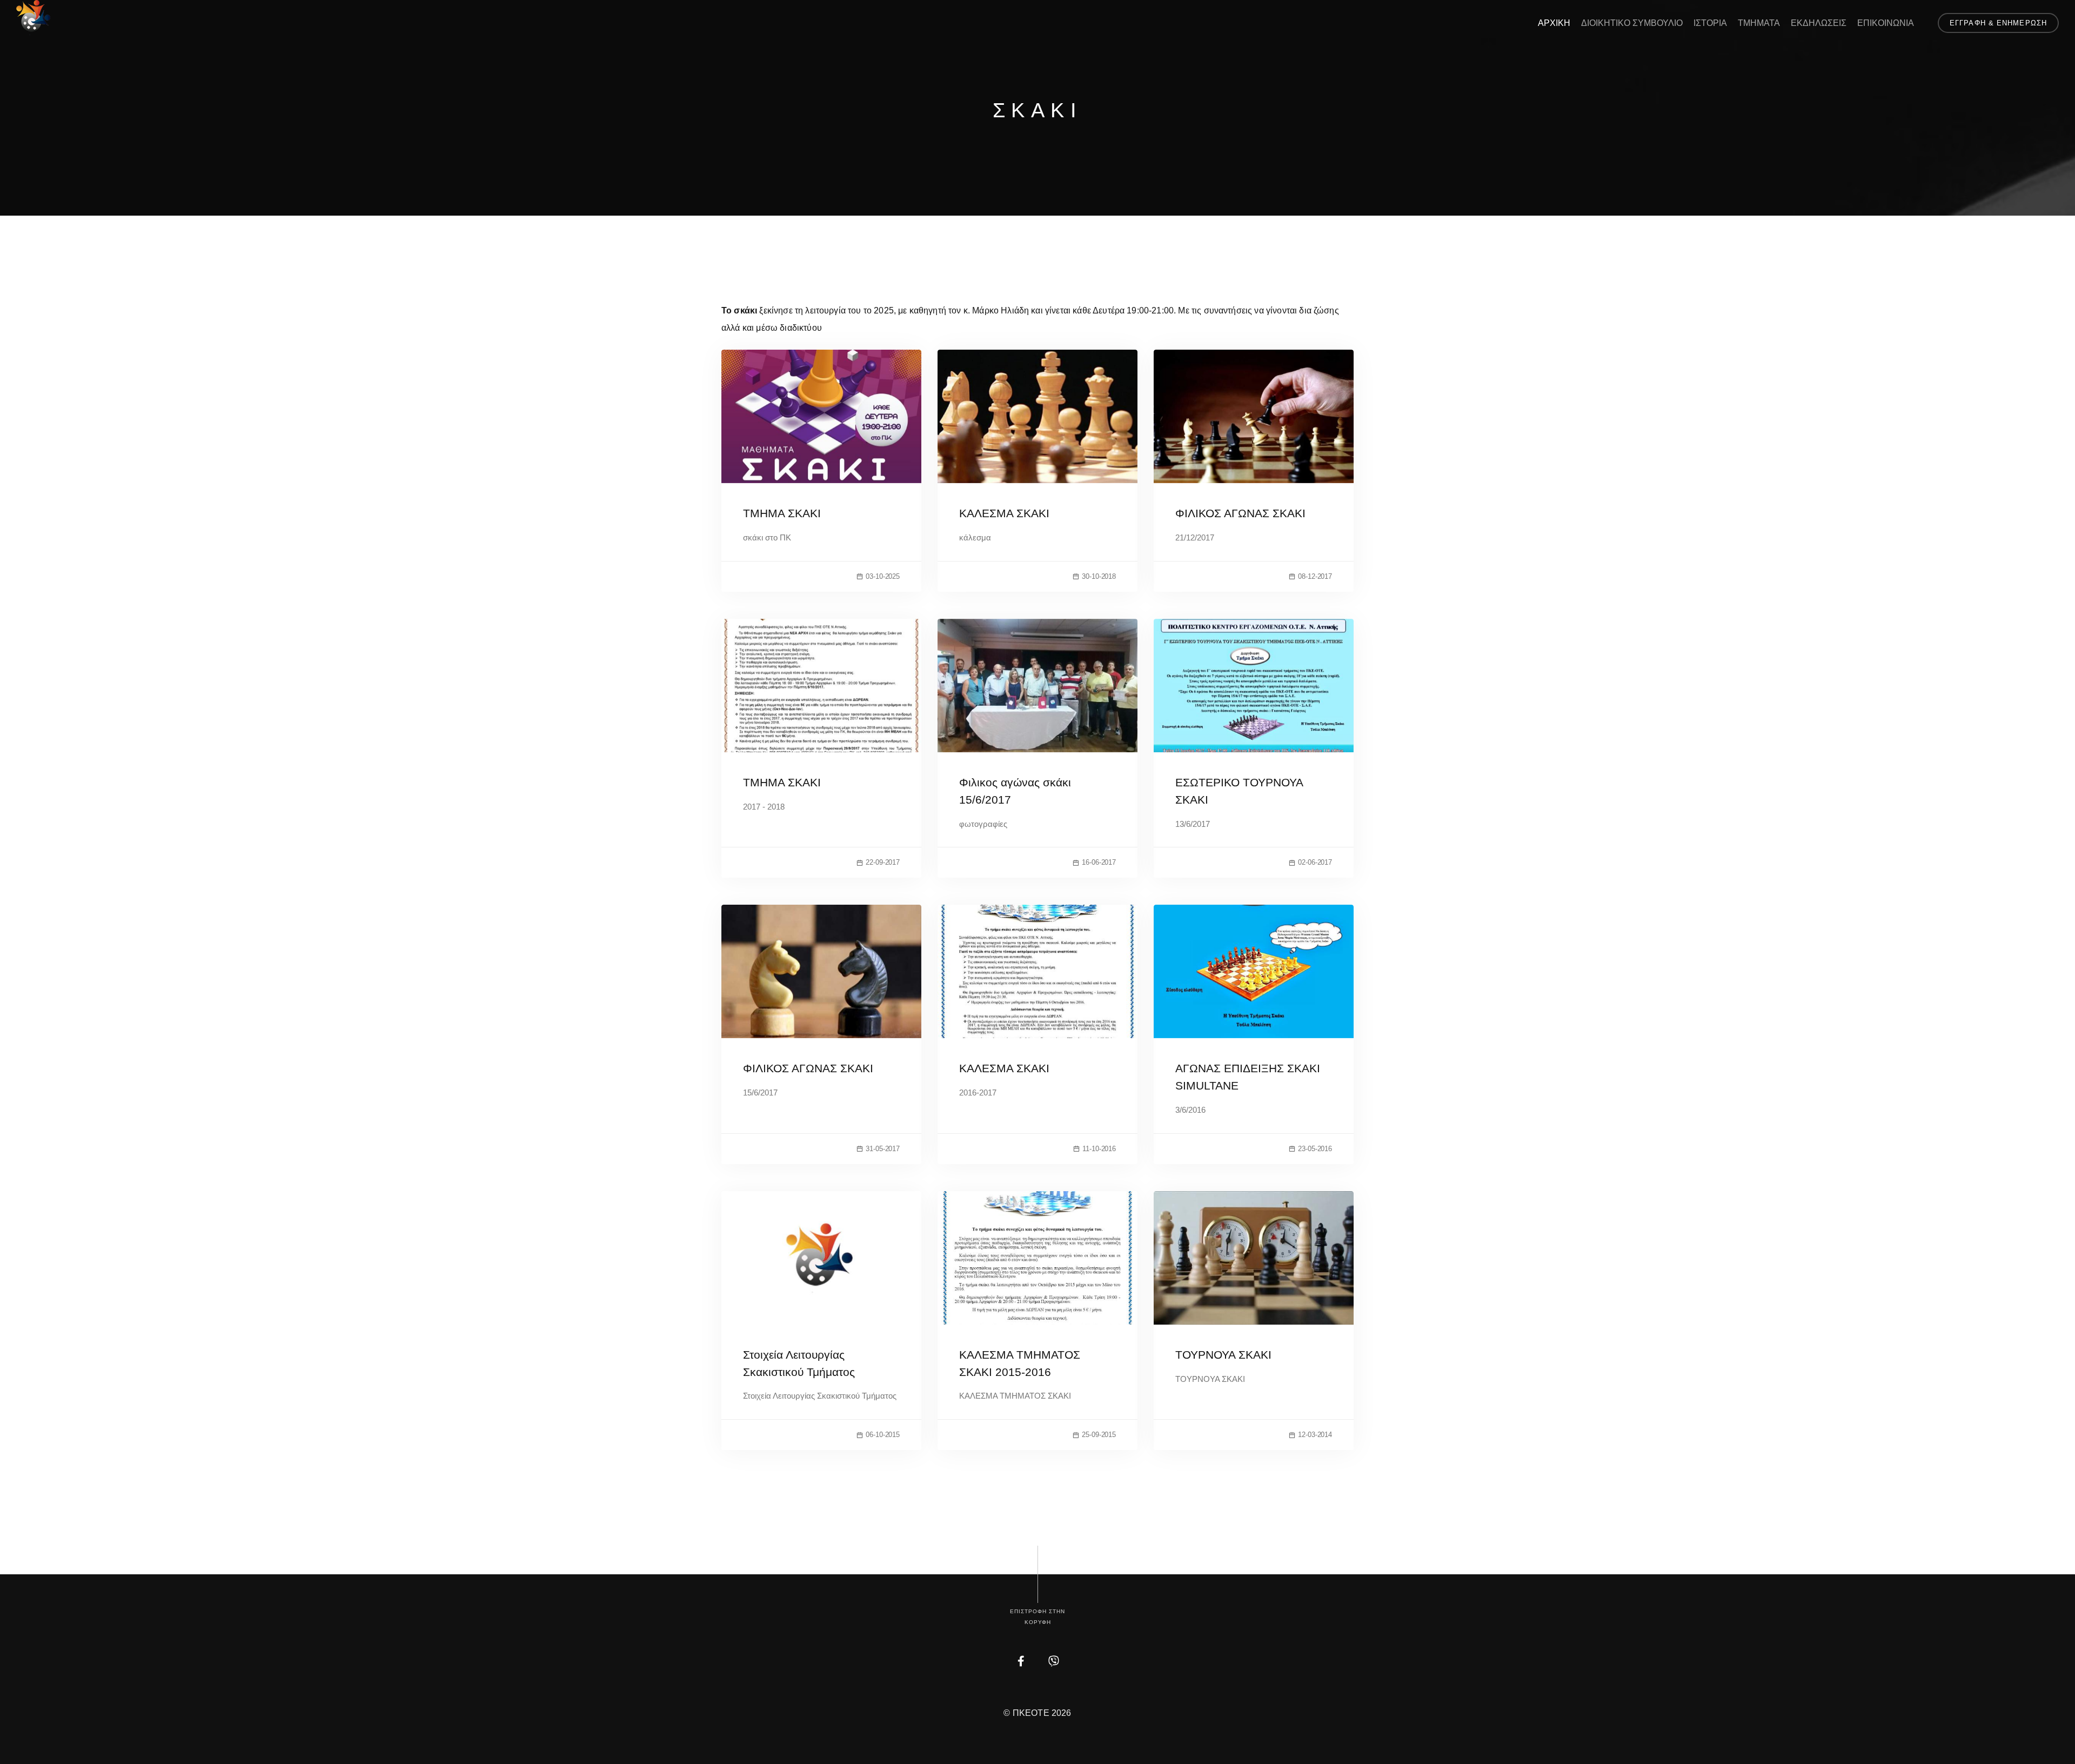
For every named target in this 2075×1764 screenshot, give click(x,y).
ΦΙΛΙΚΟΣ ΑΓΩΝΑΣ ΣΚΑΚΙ (1240, 513)
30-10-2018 (1099, 576)
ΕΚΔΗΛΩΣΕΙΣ (1819, 23)
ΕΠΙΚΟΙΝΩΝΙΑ (1886, 23)
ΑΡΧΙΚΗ (1554, 23)
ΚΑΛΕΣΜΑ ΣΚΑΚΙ (1004, 513)
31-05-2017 (883, 1149)
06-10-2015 (883, 1435)
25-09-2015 (1099, 1435)
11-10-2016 (1099, 1149)
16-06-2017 (1099, 862)
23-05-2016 (1315, 1149)
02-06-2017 (1315, 862)
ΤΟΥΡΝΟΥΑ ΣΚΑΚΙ (1223, 1355)
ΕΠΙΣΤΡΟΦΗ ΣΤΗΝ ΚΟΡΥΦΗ (1037, 1617)
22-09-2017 (883, 862)
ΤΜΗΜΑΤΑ (1759, 23)
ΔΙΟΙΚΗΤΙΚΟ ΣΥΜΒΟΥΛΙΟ (1632, 23)
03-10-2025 (883, 576)
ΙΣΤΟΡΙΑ (1710, 23)
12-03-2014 (1315, 1435)
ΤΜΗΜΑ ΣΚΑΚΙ (782, 513)
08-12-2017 (1315, 576)
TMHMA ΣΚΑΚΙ (782, 782)
